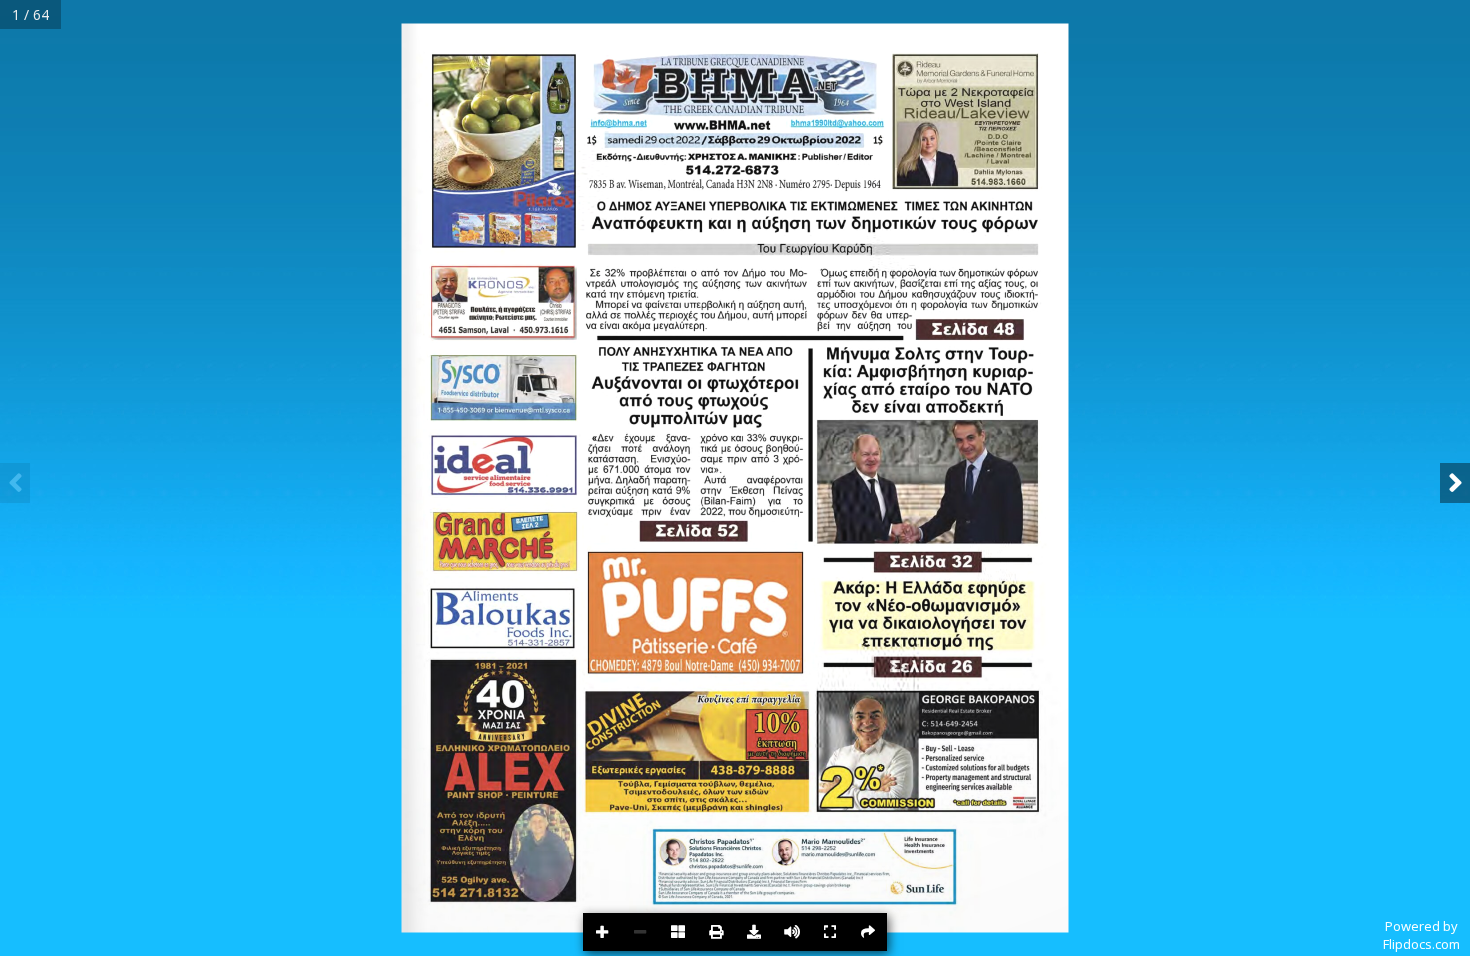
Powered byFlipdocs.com (1421, 935)
